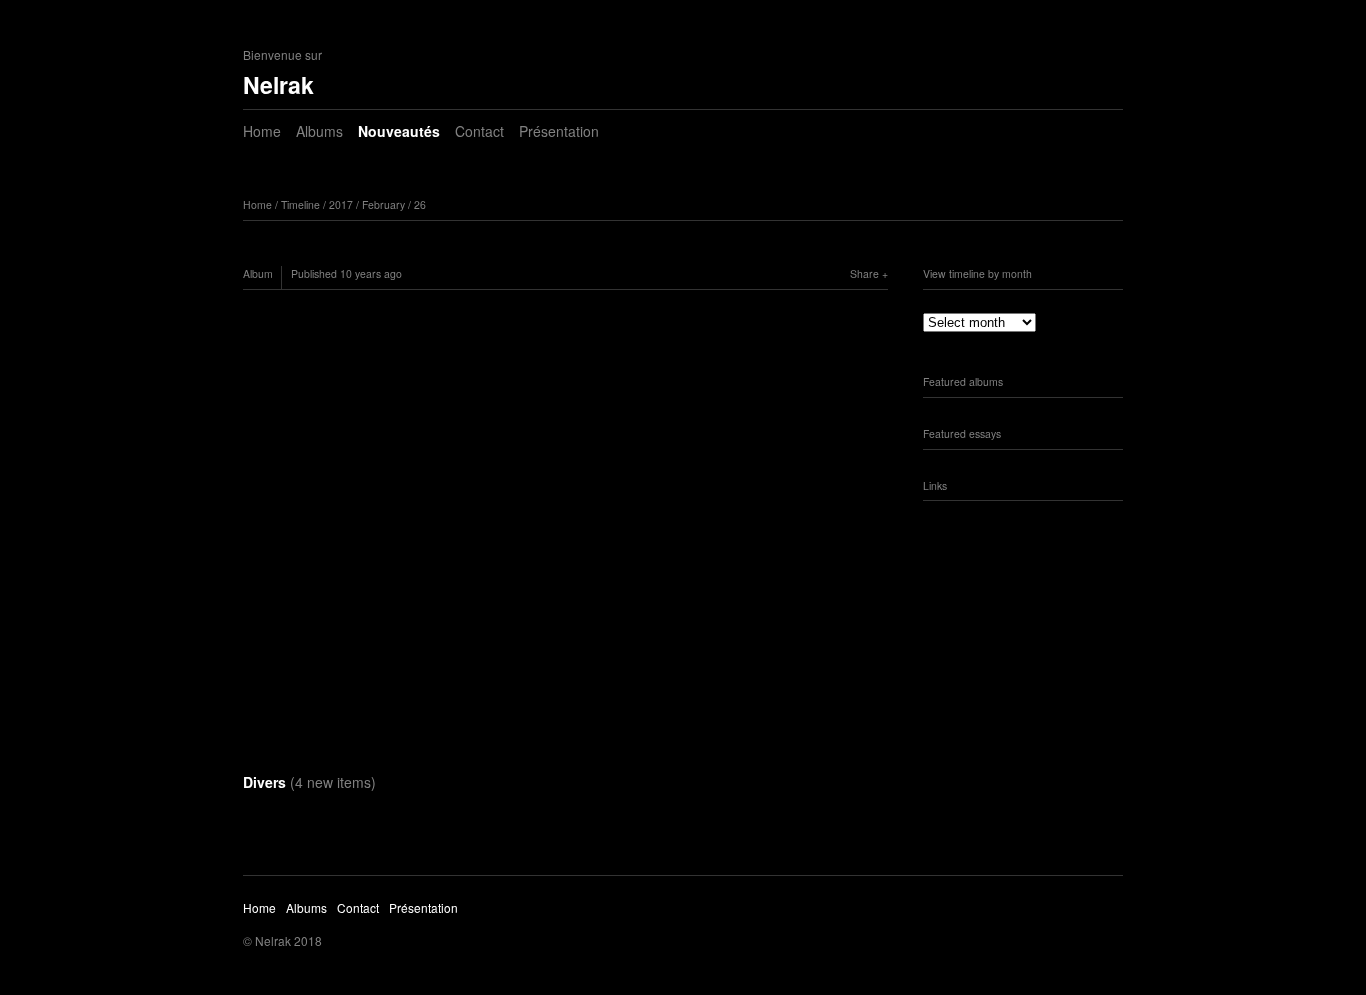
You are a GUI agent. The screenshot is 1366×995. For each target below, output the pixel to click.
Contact (479, 131)
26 (420, 204)
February (383, 204)
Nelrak (278, 84)
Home (262, 131)
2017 (341, 204)
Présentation (559, 131)
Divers (309, 782)
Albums (319, 131)
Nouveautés (399, 131)
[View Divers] (565, 531)
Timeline (300, 204)
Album (258, 273)
